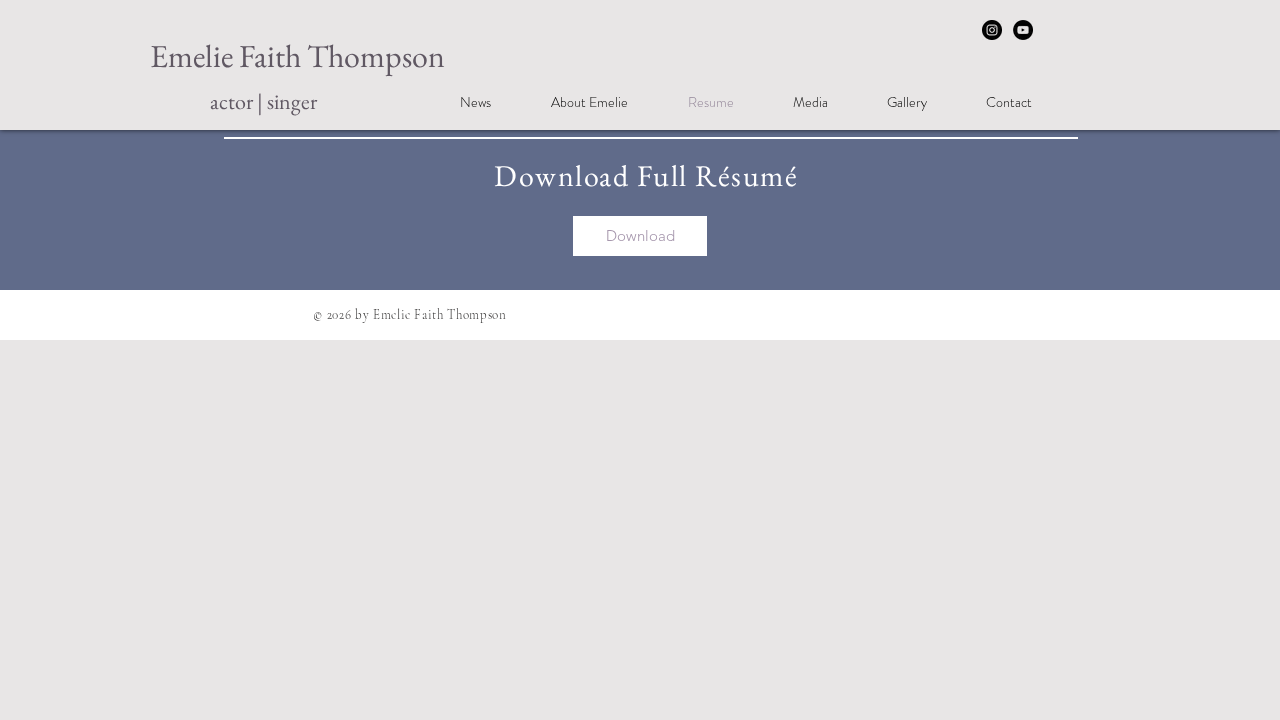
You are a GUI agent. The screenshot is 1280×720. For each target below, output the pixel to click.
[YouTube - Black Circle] (1023, 30)
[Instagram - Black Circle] (992, 30)
